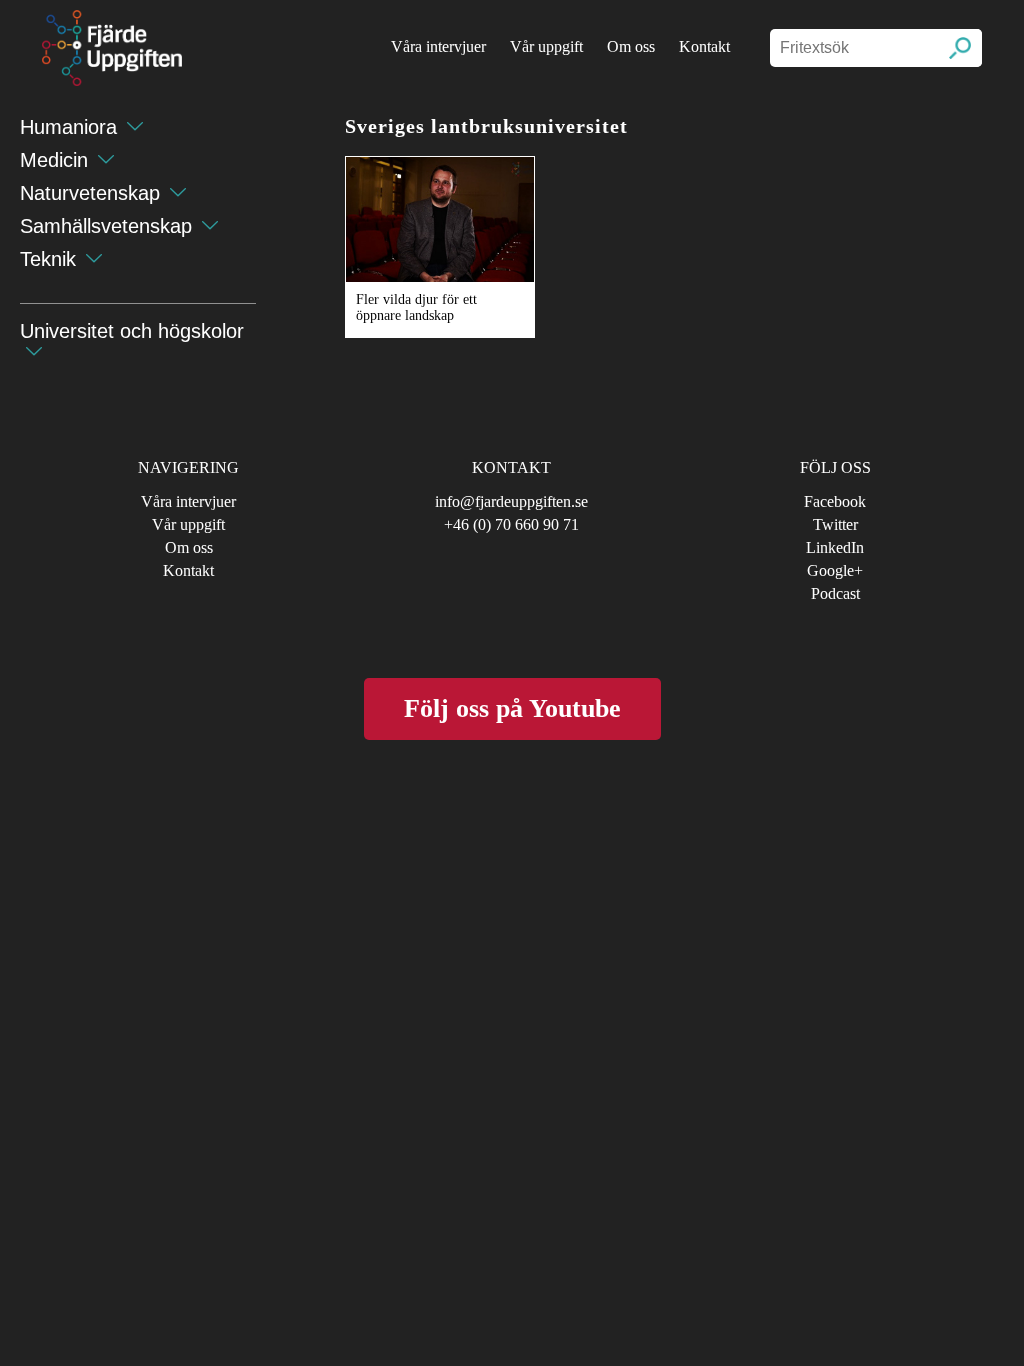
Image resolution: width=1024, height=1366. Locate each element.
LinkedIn (835, 547)
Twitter (835, 524)
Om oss (631, 46)
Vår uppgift (546, 46)
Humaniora (68, 127)
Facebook (835, 501)
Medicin (54, 160)
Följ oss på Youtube (512, 708)
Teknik (48, 259)
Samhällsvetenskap (106, 226)
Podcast (835, 593)
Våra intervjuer (438, 46)
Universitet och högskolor (132, 331)
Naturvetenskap (90, 193)
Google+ (835, 570)
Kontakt (704, 46)
